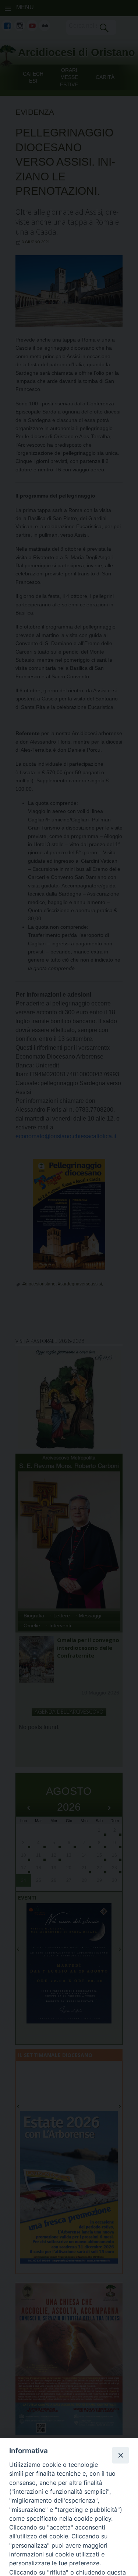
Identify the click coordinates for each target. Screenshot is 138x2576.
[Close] (120, 2455)
